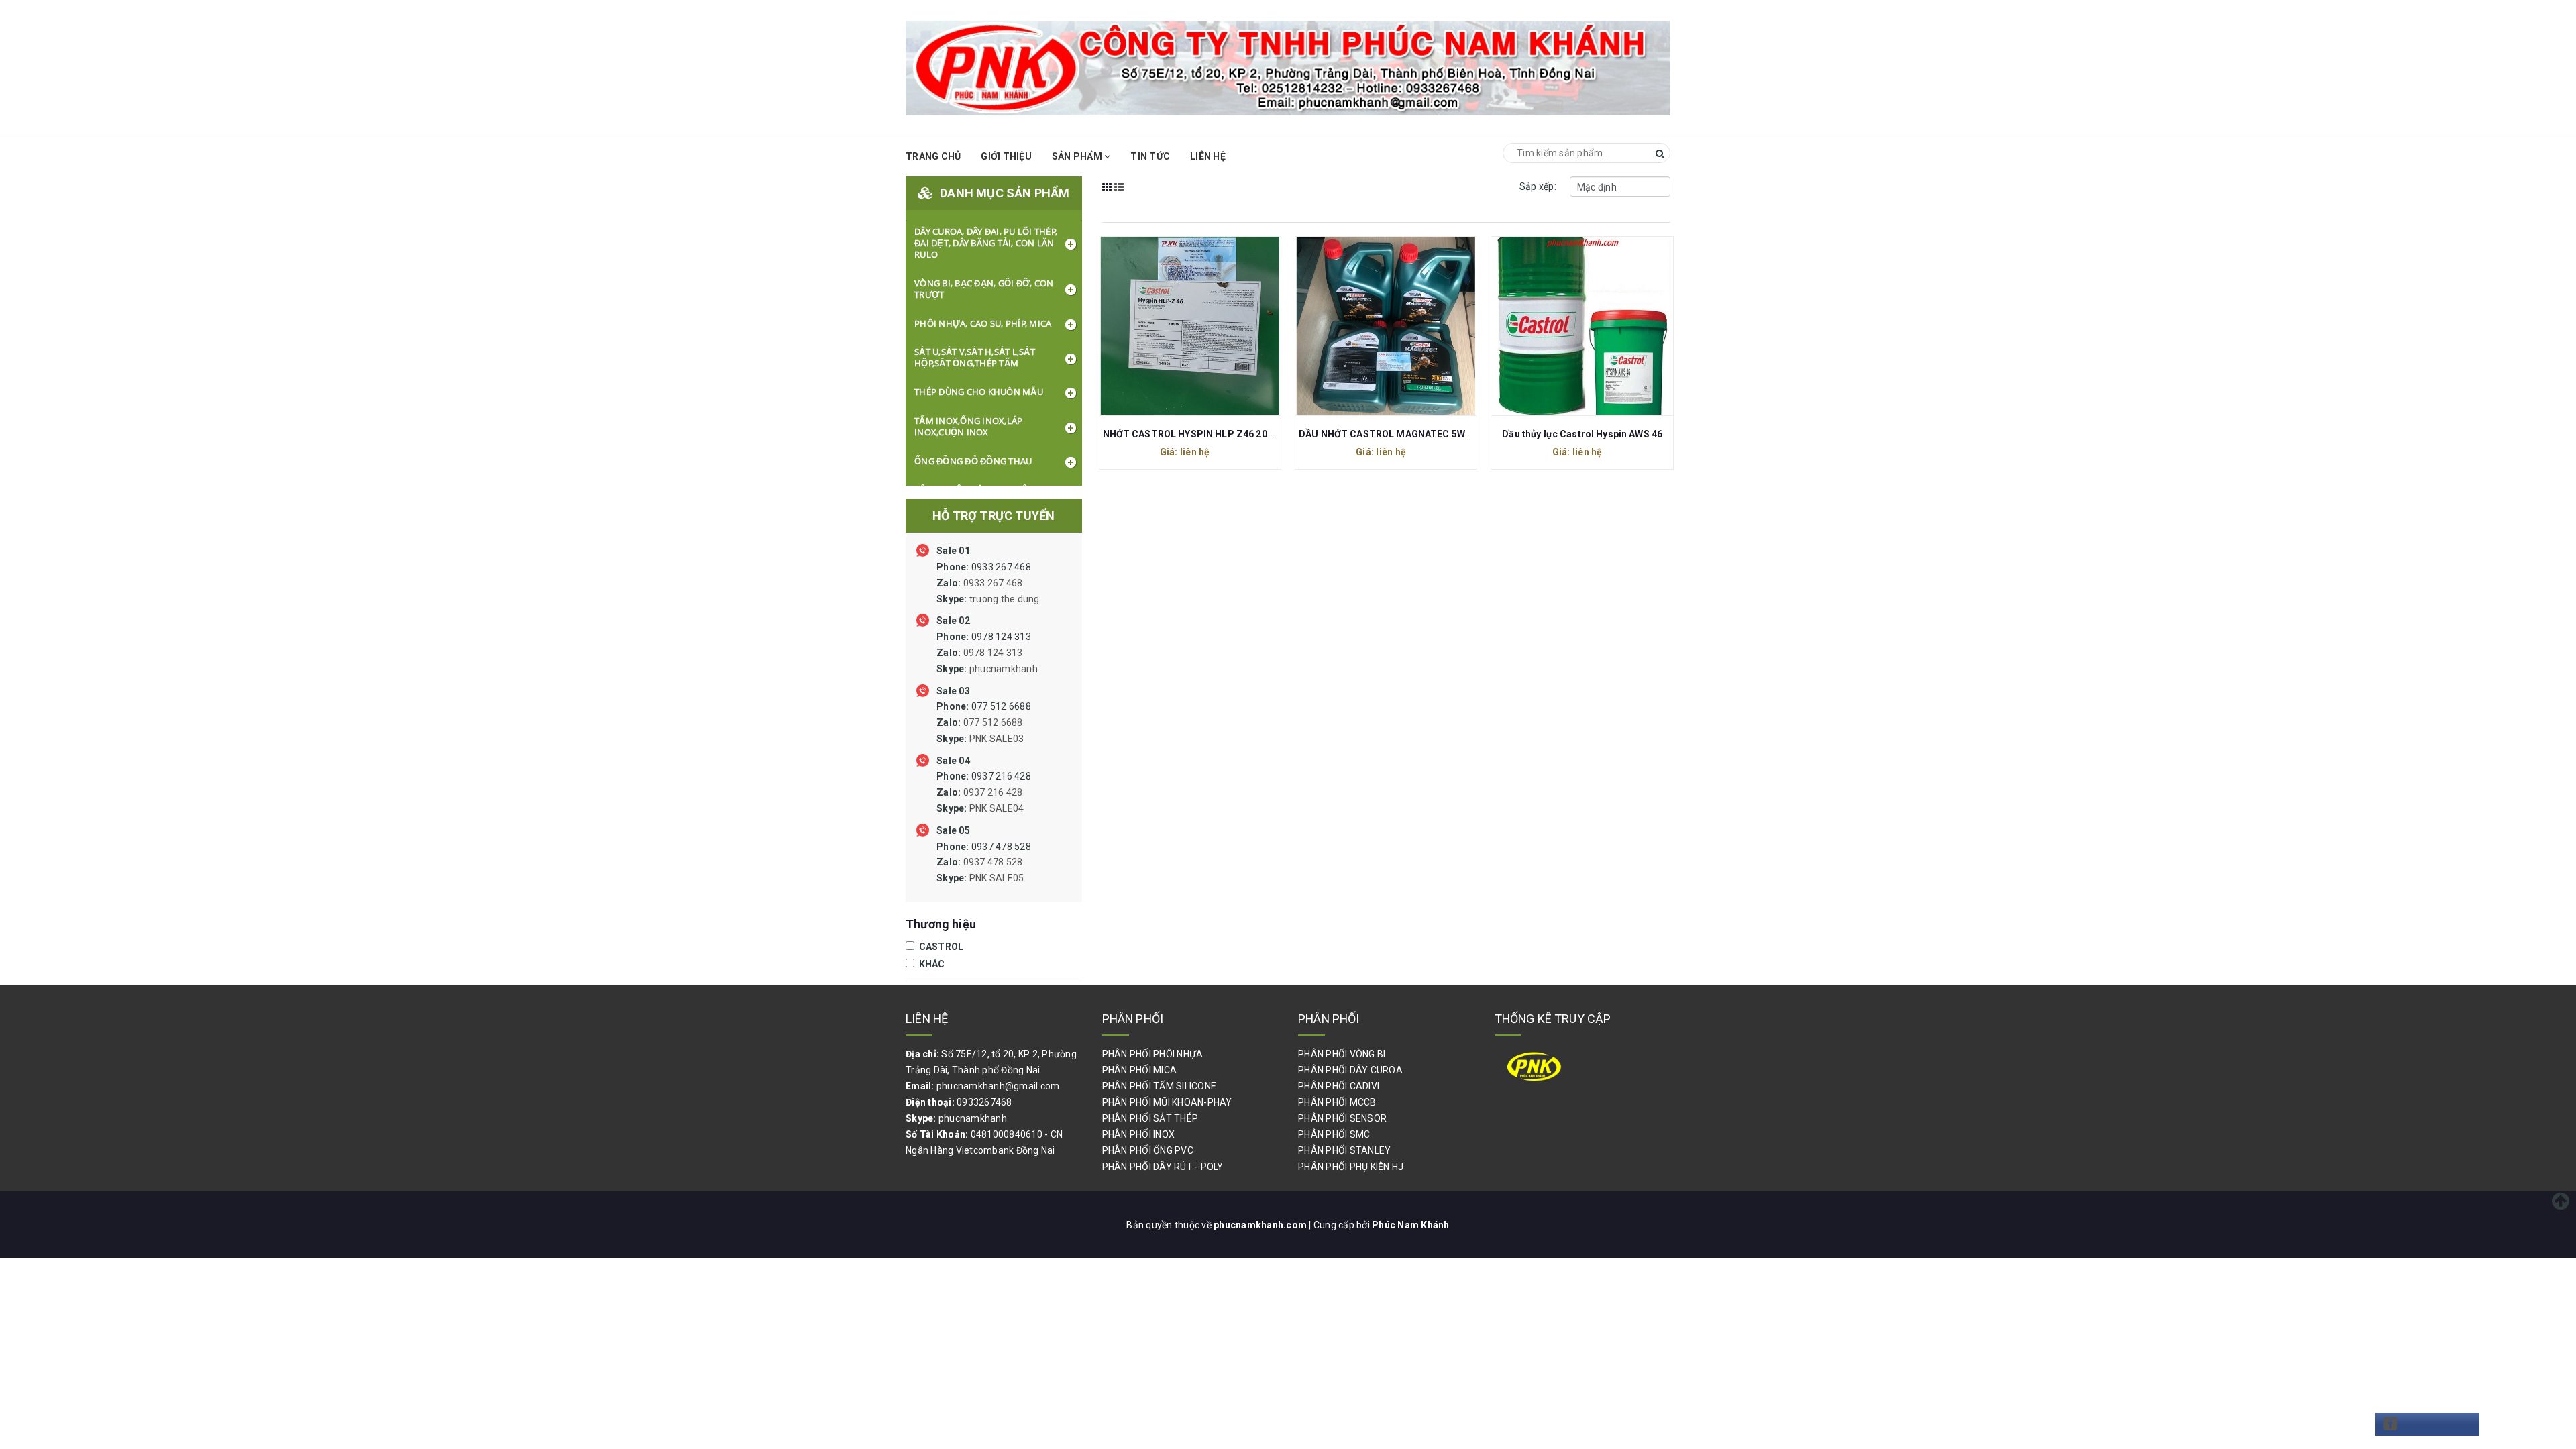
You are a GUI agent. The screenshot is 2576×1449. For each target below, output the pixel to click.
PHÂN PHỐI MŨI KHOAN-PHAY (1167, 1102)
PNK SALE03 (997, 739)
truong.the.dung (1005, 599)
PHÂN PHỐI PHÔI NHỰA (1153, 1054)
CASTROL (940, 947)
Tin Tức (1150, 156)
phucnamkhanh (1004, 669)
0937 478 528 (984, 863)
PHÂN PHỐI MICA (1140, 1070)
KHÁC (930, 964)
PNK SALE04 (997, 808)
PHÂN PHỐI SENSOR (1342, 1118)
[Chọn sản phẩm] (1175, 325)
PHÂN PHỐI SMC (1334, 1134)
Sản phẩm (1078, 156)
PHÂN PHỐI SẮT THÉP (1150, 1118)
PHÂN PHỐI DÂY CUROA (1350, 1070)
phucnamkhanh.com (1261, 1225)
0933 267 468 (988, 583)
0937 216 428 (984, 792)
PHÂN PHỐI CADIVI (1339, 1086)
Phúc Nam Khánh (1411, 1225)
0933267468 (984, 1102)
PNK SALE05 (997, 878)
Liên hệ (1208, 156)
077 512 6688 (984, 722)
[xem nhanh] (1204, 325)
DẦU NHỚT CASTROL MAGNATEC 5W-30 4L (1396, 434)
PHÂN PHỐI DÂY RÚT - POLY (1163, 1167)
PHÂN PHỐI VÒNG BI (1342, 1054)
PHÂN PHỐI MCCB (1337, 1102)
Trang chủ (933, 156)
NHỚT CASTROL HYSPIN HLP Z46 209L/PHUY (1205, 434)
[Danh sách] (1119, 196)
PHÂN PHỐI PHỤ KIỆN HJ (1351, 1167)
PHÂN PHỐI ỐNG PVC (1148, 1150)
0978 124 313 (987, 653)
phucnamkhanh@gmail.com (998, 1086)
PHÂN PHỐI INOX (1139, 1134)
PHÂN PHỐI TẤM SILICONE (1160, 1086)
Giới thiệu (1006, 156)
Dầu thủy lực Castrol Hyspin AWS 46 (1582, 434)
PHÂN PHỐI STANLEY (1344, 1150)
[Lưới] (1107, 196)
